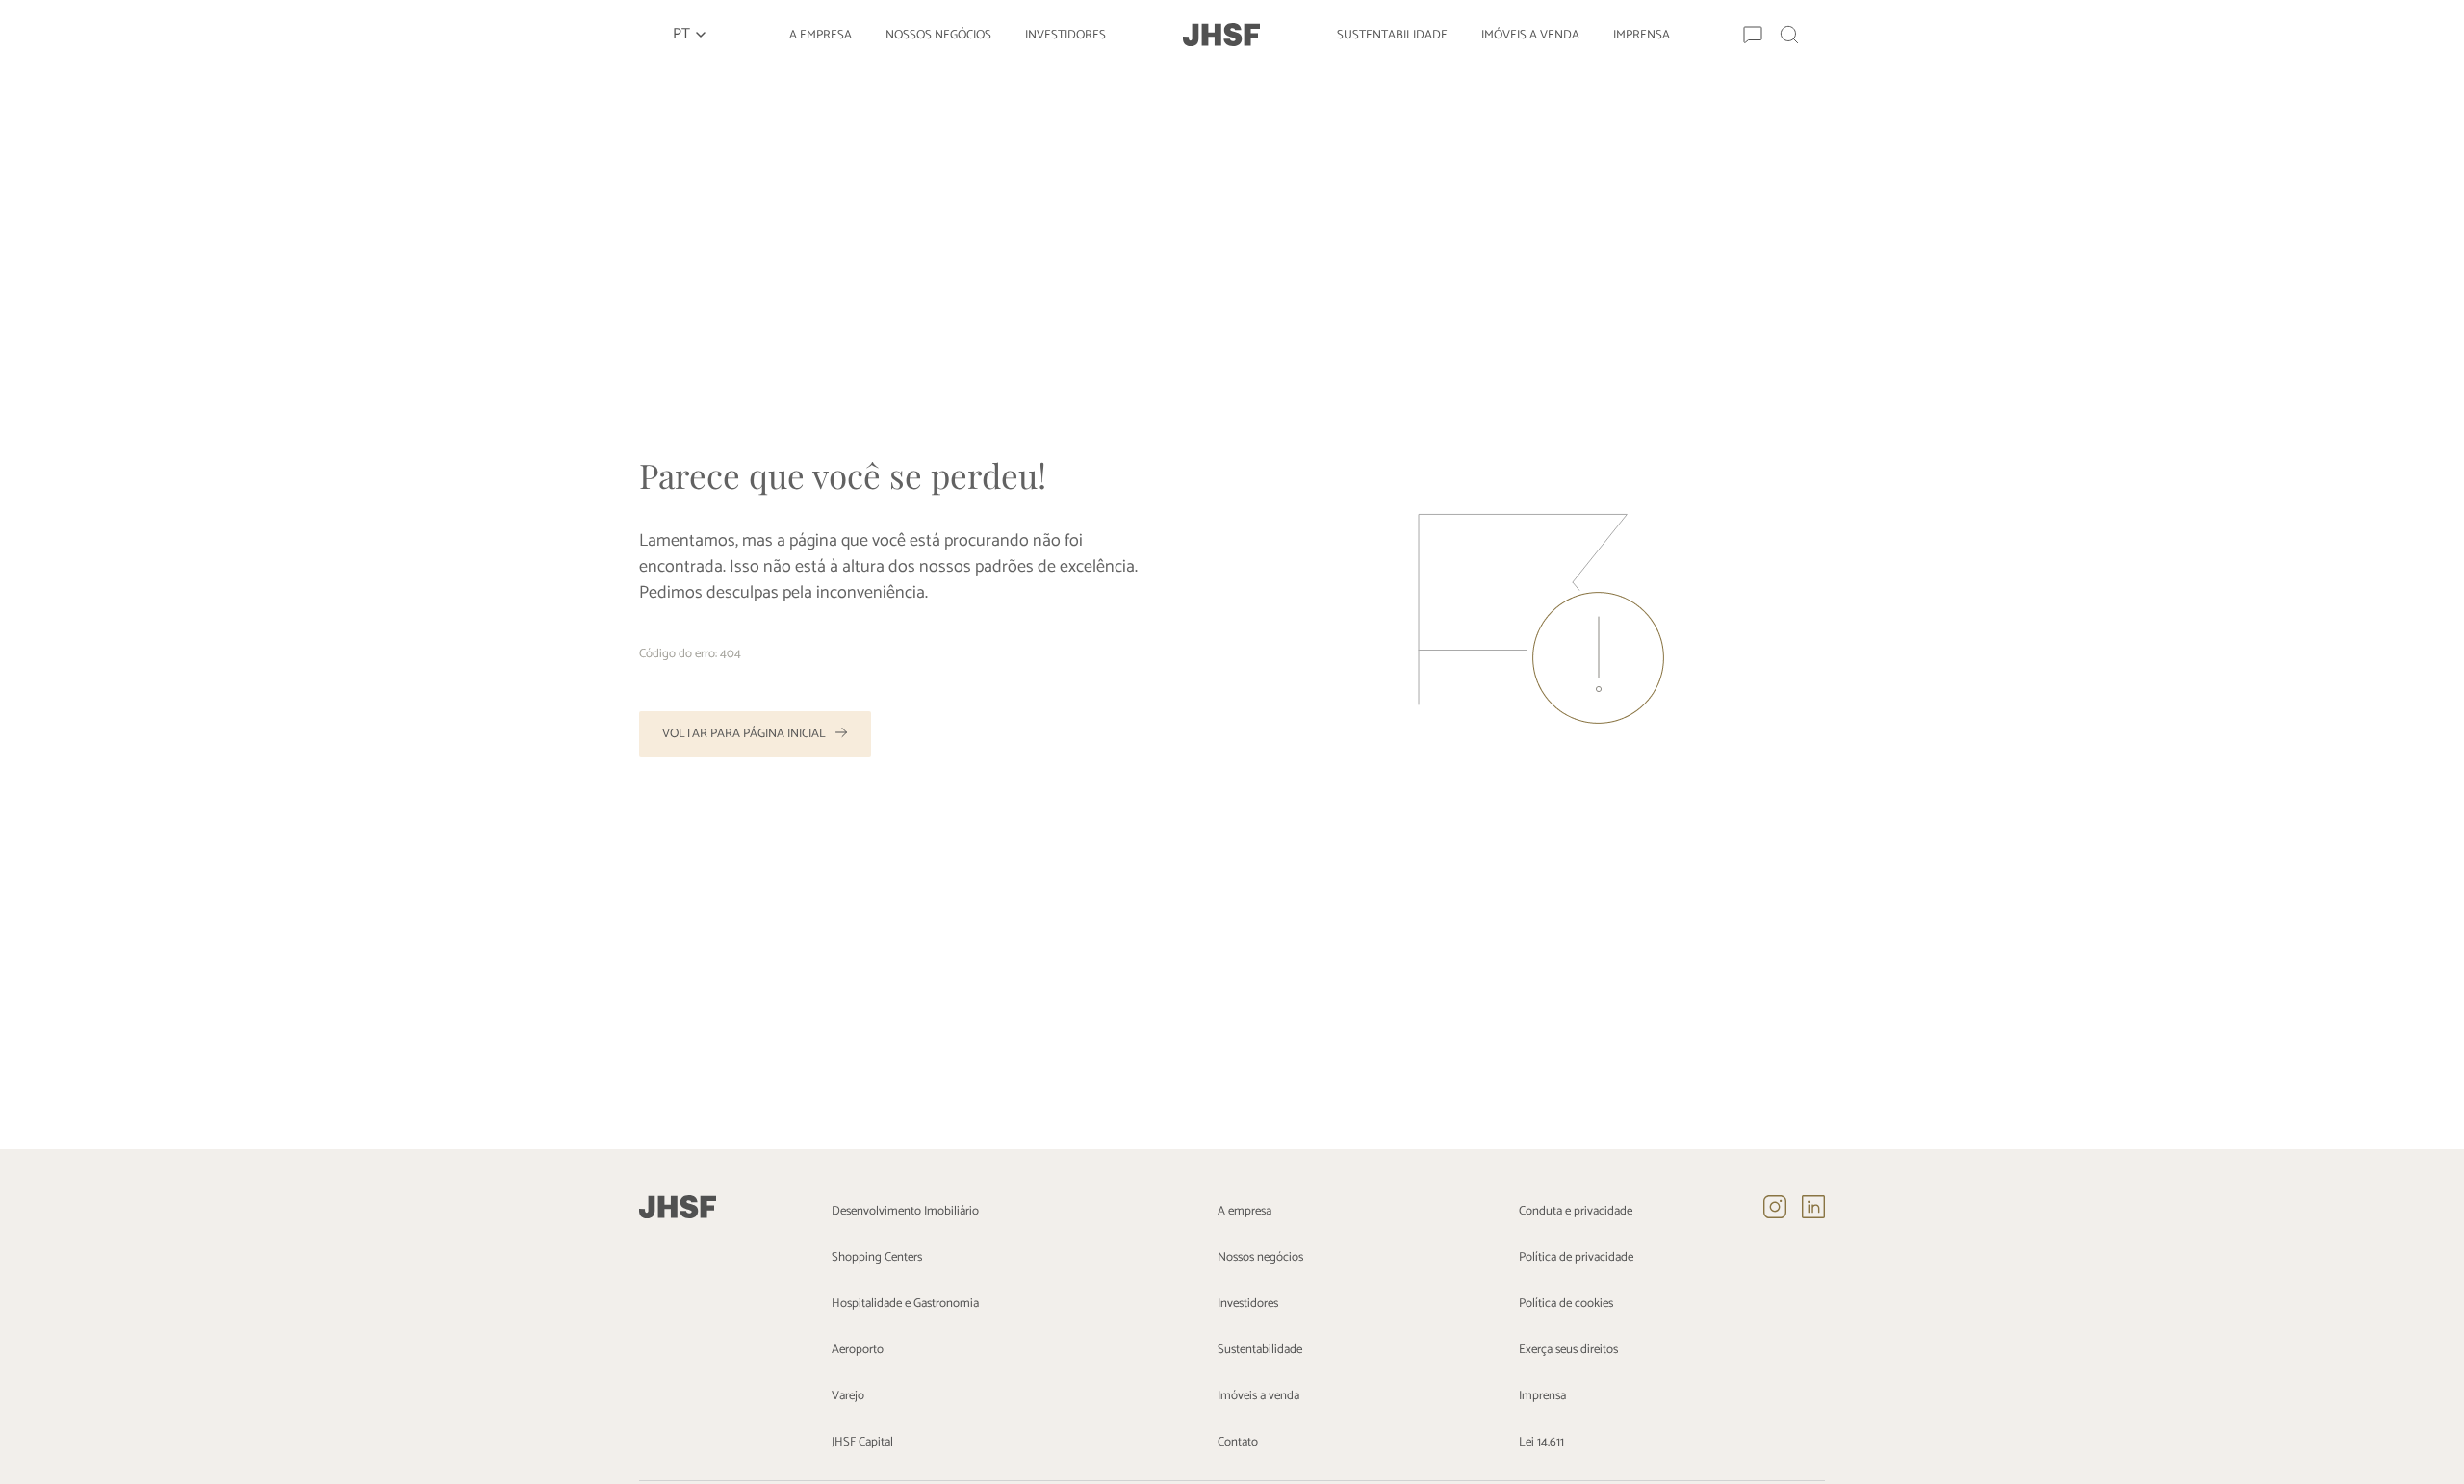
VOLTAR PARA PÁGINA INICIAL (744, 734)
